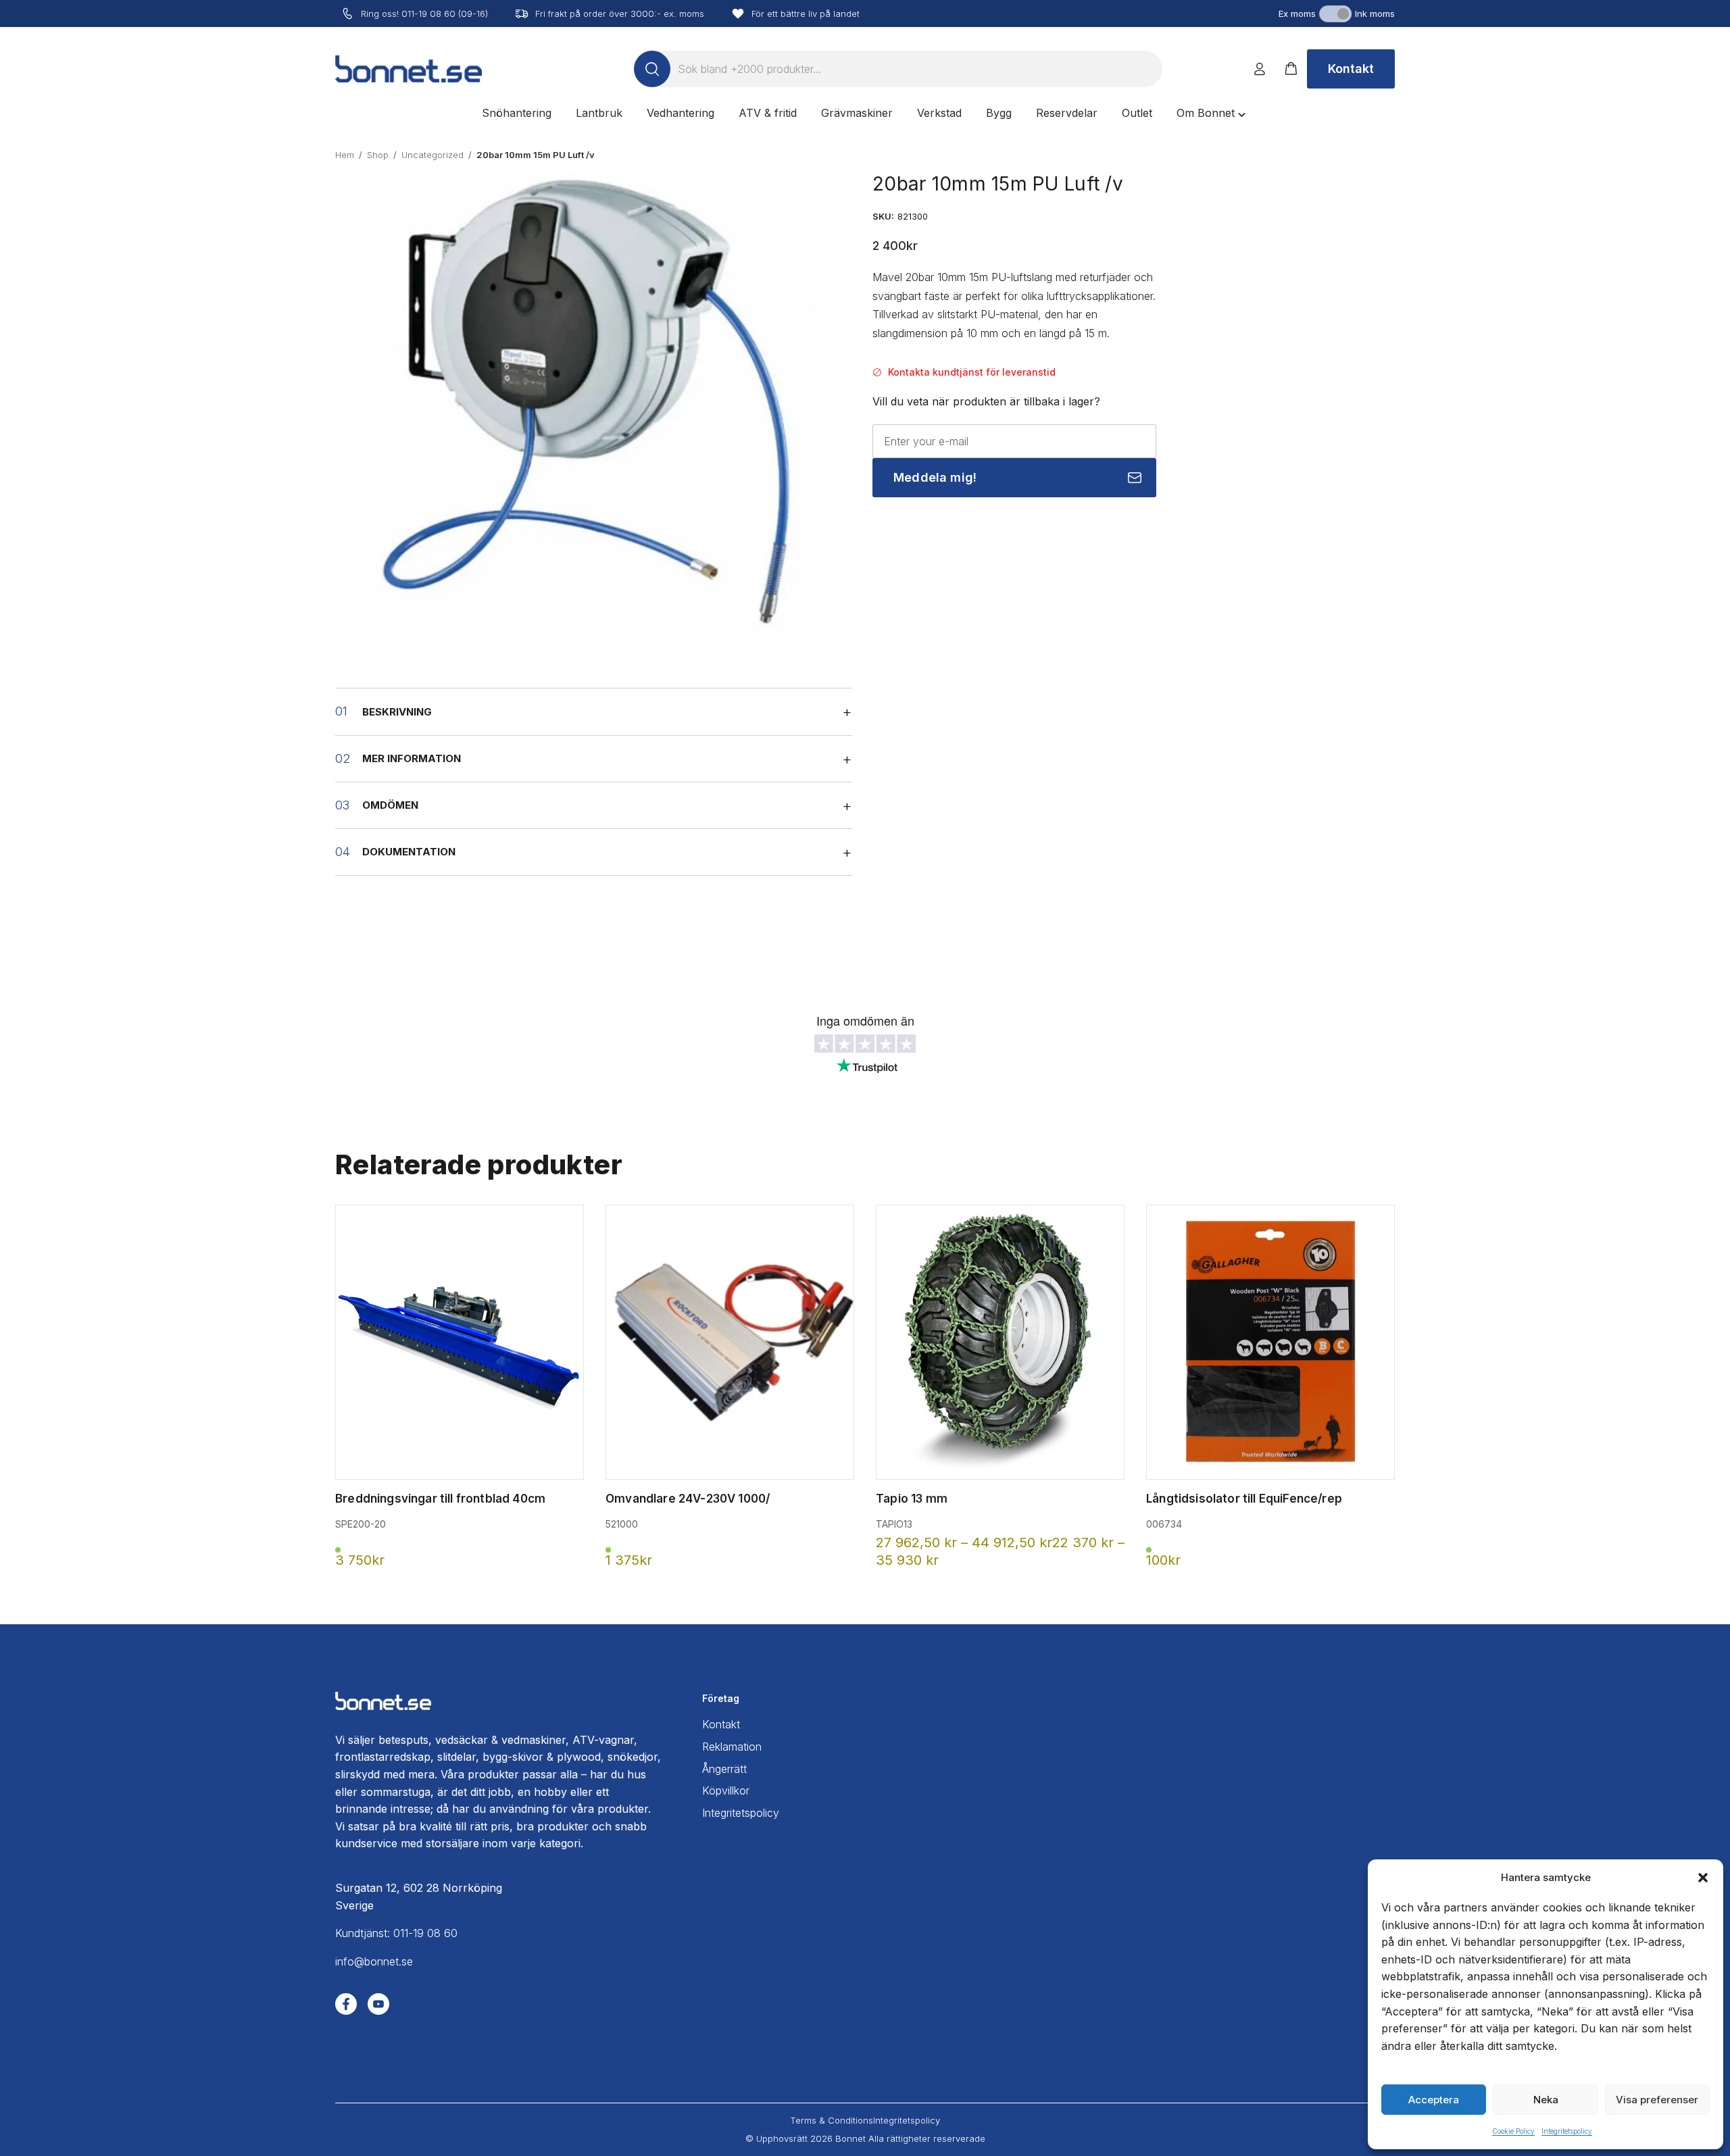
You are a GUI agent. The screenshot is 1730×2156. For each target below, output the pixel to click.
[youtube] (378, 2004)
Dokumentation (409, 852)
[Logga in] (1260, 69)
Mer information (412, 758)
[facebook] (346, 2004)
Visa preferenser (1657, 2100)
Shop (378, 155)
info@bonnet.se (374, 1961)
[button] (1703, 1878)
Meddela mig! (935, 477)
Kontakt (1351, 69)
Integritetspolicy (1567, 2131)
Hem (345, 155)
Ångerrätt (724, 1769)
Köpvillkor (726, 1790)
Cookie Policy (1513, 2131)
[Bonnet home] (409, 69)
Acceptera (1434, 2100)
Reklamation (732, 1747)
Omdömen (390, 805)
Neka (1546, 2100)
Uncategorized (432, 155)
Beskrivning (397, 712)
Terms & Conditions (832, 2120)
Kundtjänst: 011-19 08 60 (396, 1933)
